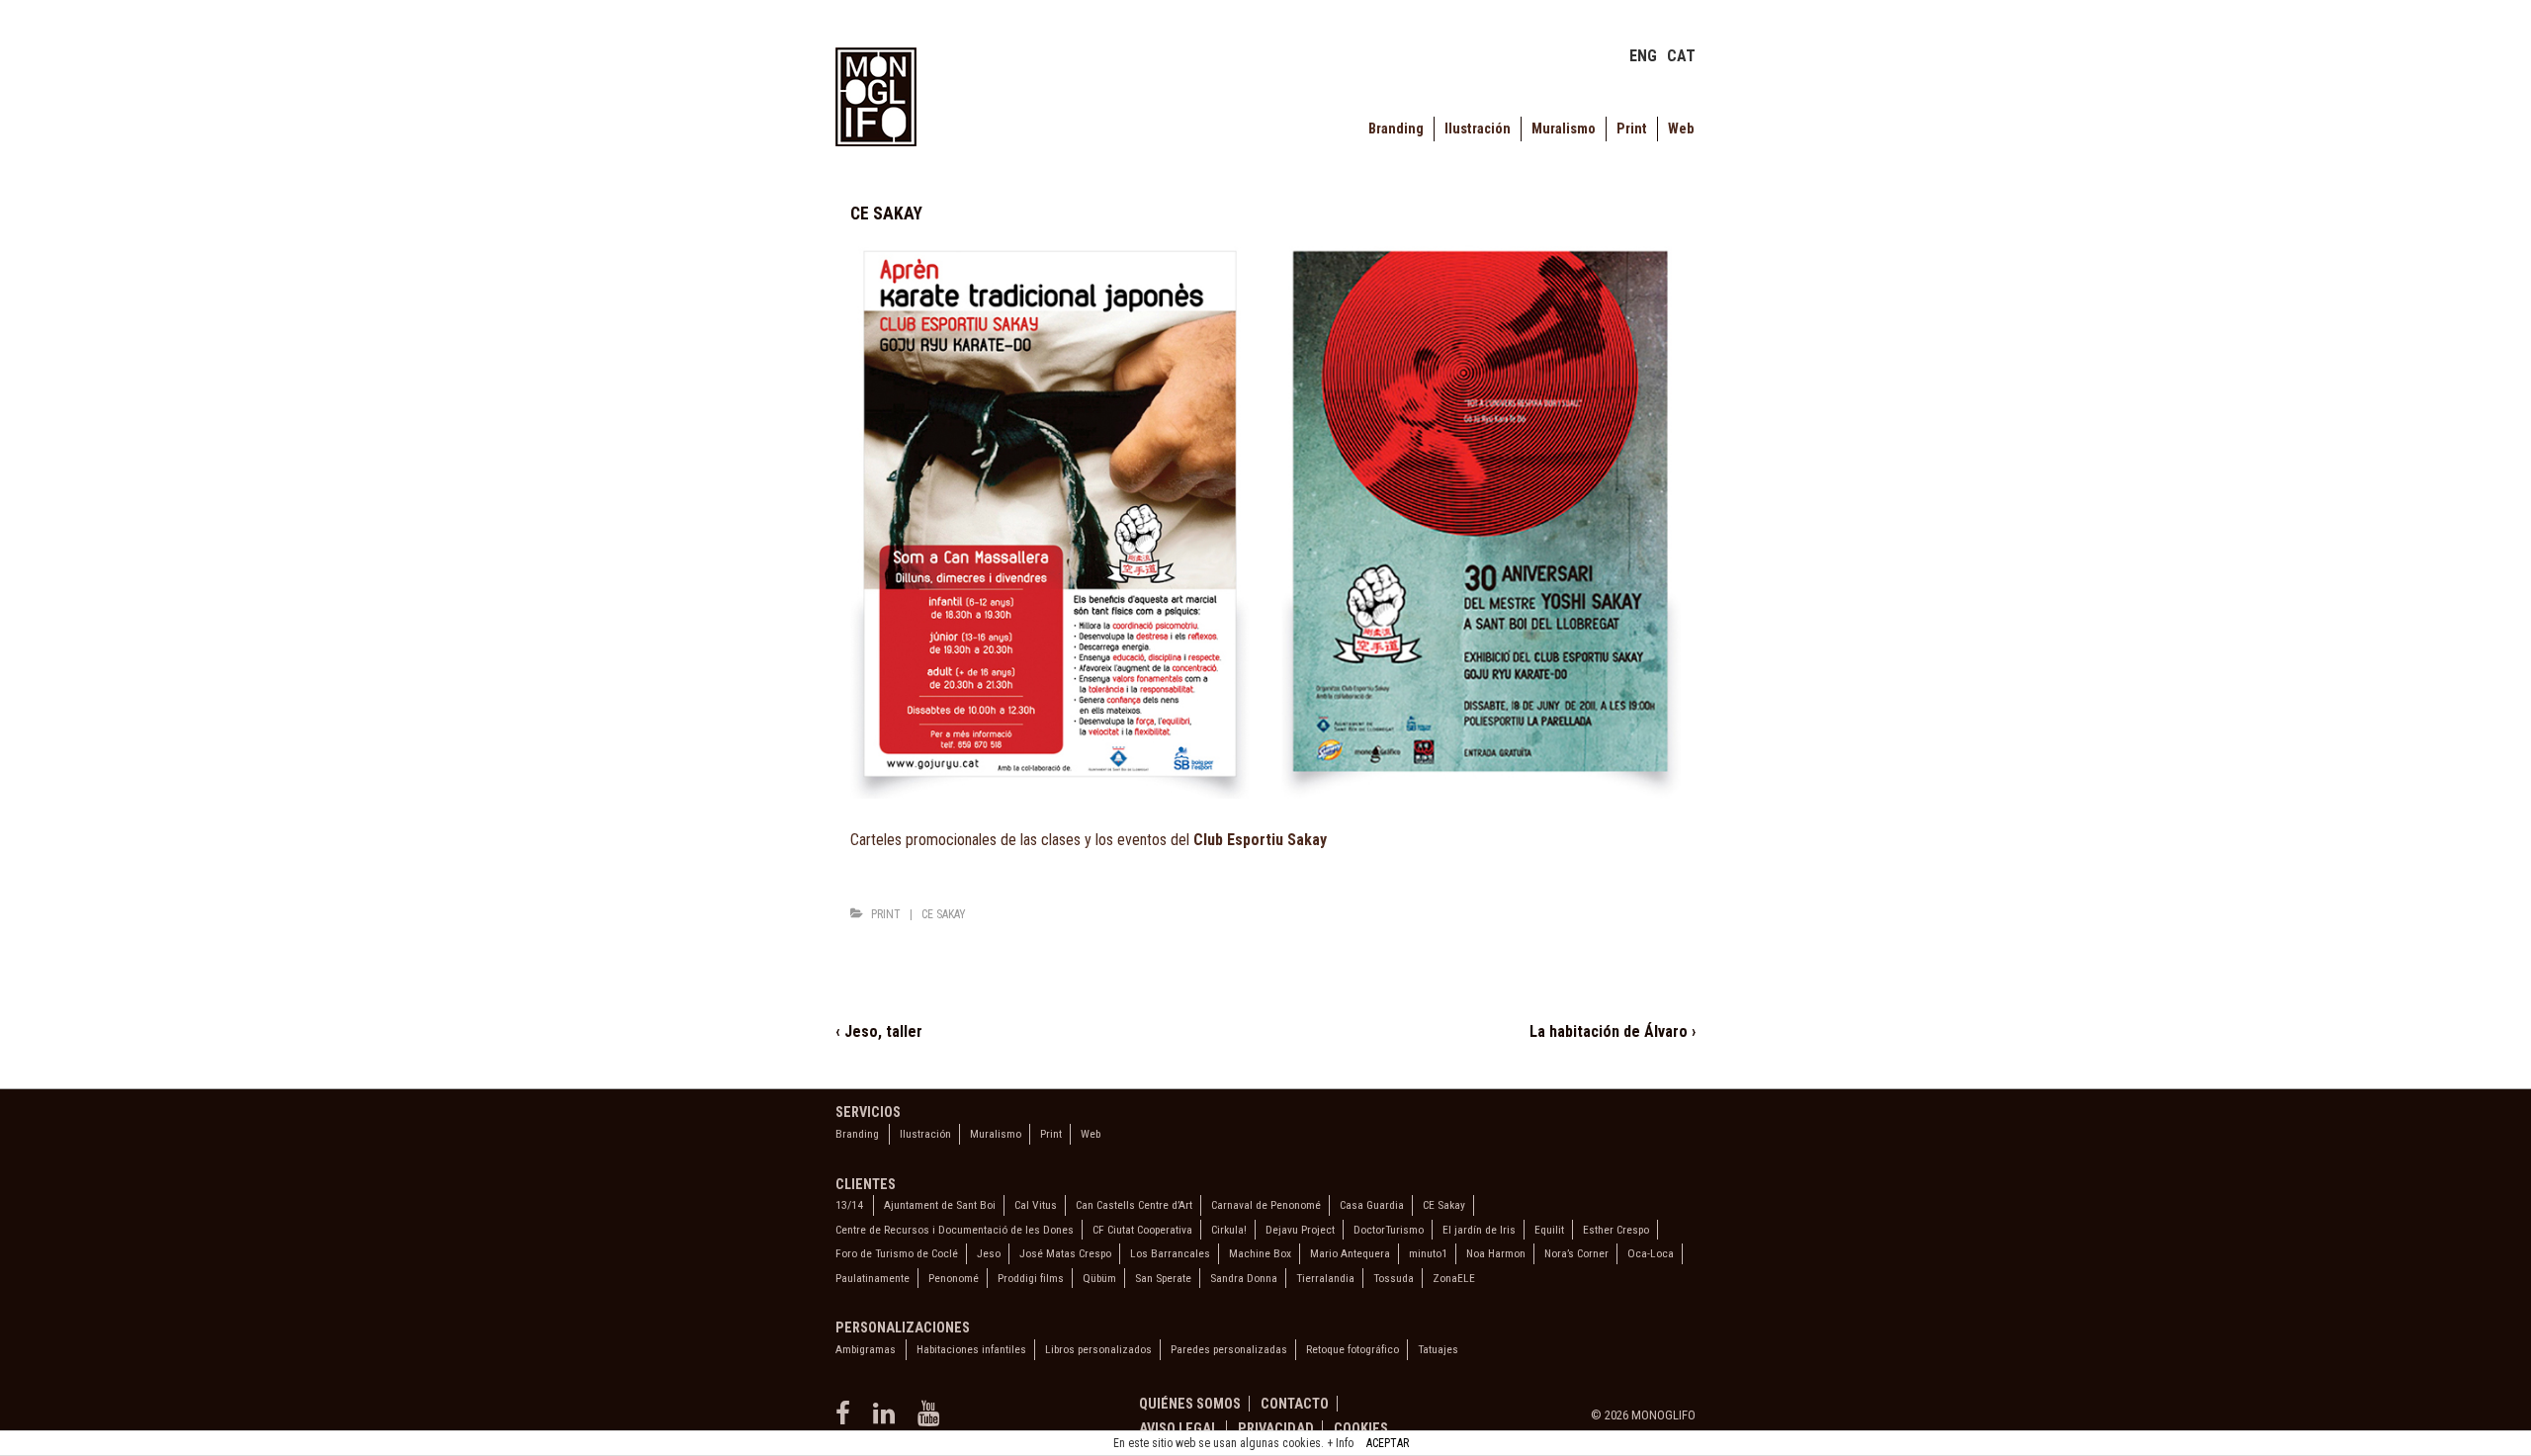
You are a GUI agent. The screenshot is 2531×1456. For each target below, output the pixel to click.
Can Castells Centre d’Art (1134, 1205)
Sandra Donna (1244, 1278)
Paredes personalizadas (1229, 1349)
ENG (1643, 56)
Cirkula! (1229, 1230)
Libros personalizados (1098, 1349)
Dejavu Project (1300, 1230)
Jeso (989, 1253)
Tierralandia (1325, 1278)
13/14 (849, 1205)
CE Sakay (944, 914)
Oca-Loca (1651, 1253)
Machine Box (1260, 1253)
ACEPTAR (1388, 1443)
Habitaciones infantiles (971, 1349)
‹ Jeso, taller (879, 1031)
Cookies (1361, 1428)
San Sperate (1163, 1278)
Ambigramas (866, 1349)
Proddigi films (1031, 1278)
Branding (1396, 129)
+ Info (1340, 1443)
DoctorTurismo (1389, 1230)
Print (1632, 129)
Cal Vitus (1036, 1205)
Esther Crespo (1616, 1230)
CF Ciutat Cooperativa (1142, 1230)
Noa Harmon (1496, 1253)
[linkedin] (888, 1420)
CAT (1681, 56)
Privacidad (1276, 1428)
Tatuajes (1438, 1349)
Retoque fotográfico (1353, 1349)
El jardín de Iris (1479, 1230)
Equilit (1549, 1230)
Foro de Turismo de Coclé (897, 1253)
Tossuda (1394, 1278)
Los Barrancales (1170, 1253)
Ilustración (1478, 129)
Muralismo (1564, 129)
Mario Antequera (1350, 1253)
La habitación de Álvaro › (1613, 1031)
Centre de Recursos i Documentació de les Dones (955, 1230)
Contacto (1295, 1404)
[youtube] (931, 1420)
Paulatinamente (873, 1278)
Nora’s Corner (1576, 1253)
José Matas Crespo (1065, 1253)
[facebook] (847, 1420)
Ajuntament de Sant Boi (940, 1205)
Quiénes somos (1190, 1404)
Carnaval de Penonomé (1266, 1205)
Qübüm (1099, 1278)
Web (1681, 129)
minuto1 (1428, 1253)
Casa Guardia (1372, 1205)
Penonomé (954, 1278)
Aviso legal (1178, 1428)
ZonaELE (1454, 1278)
